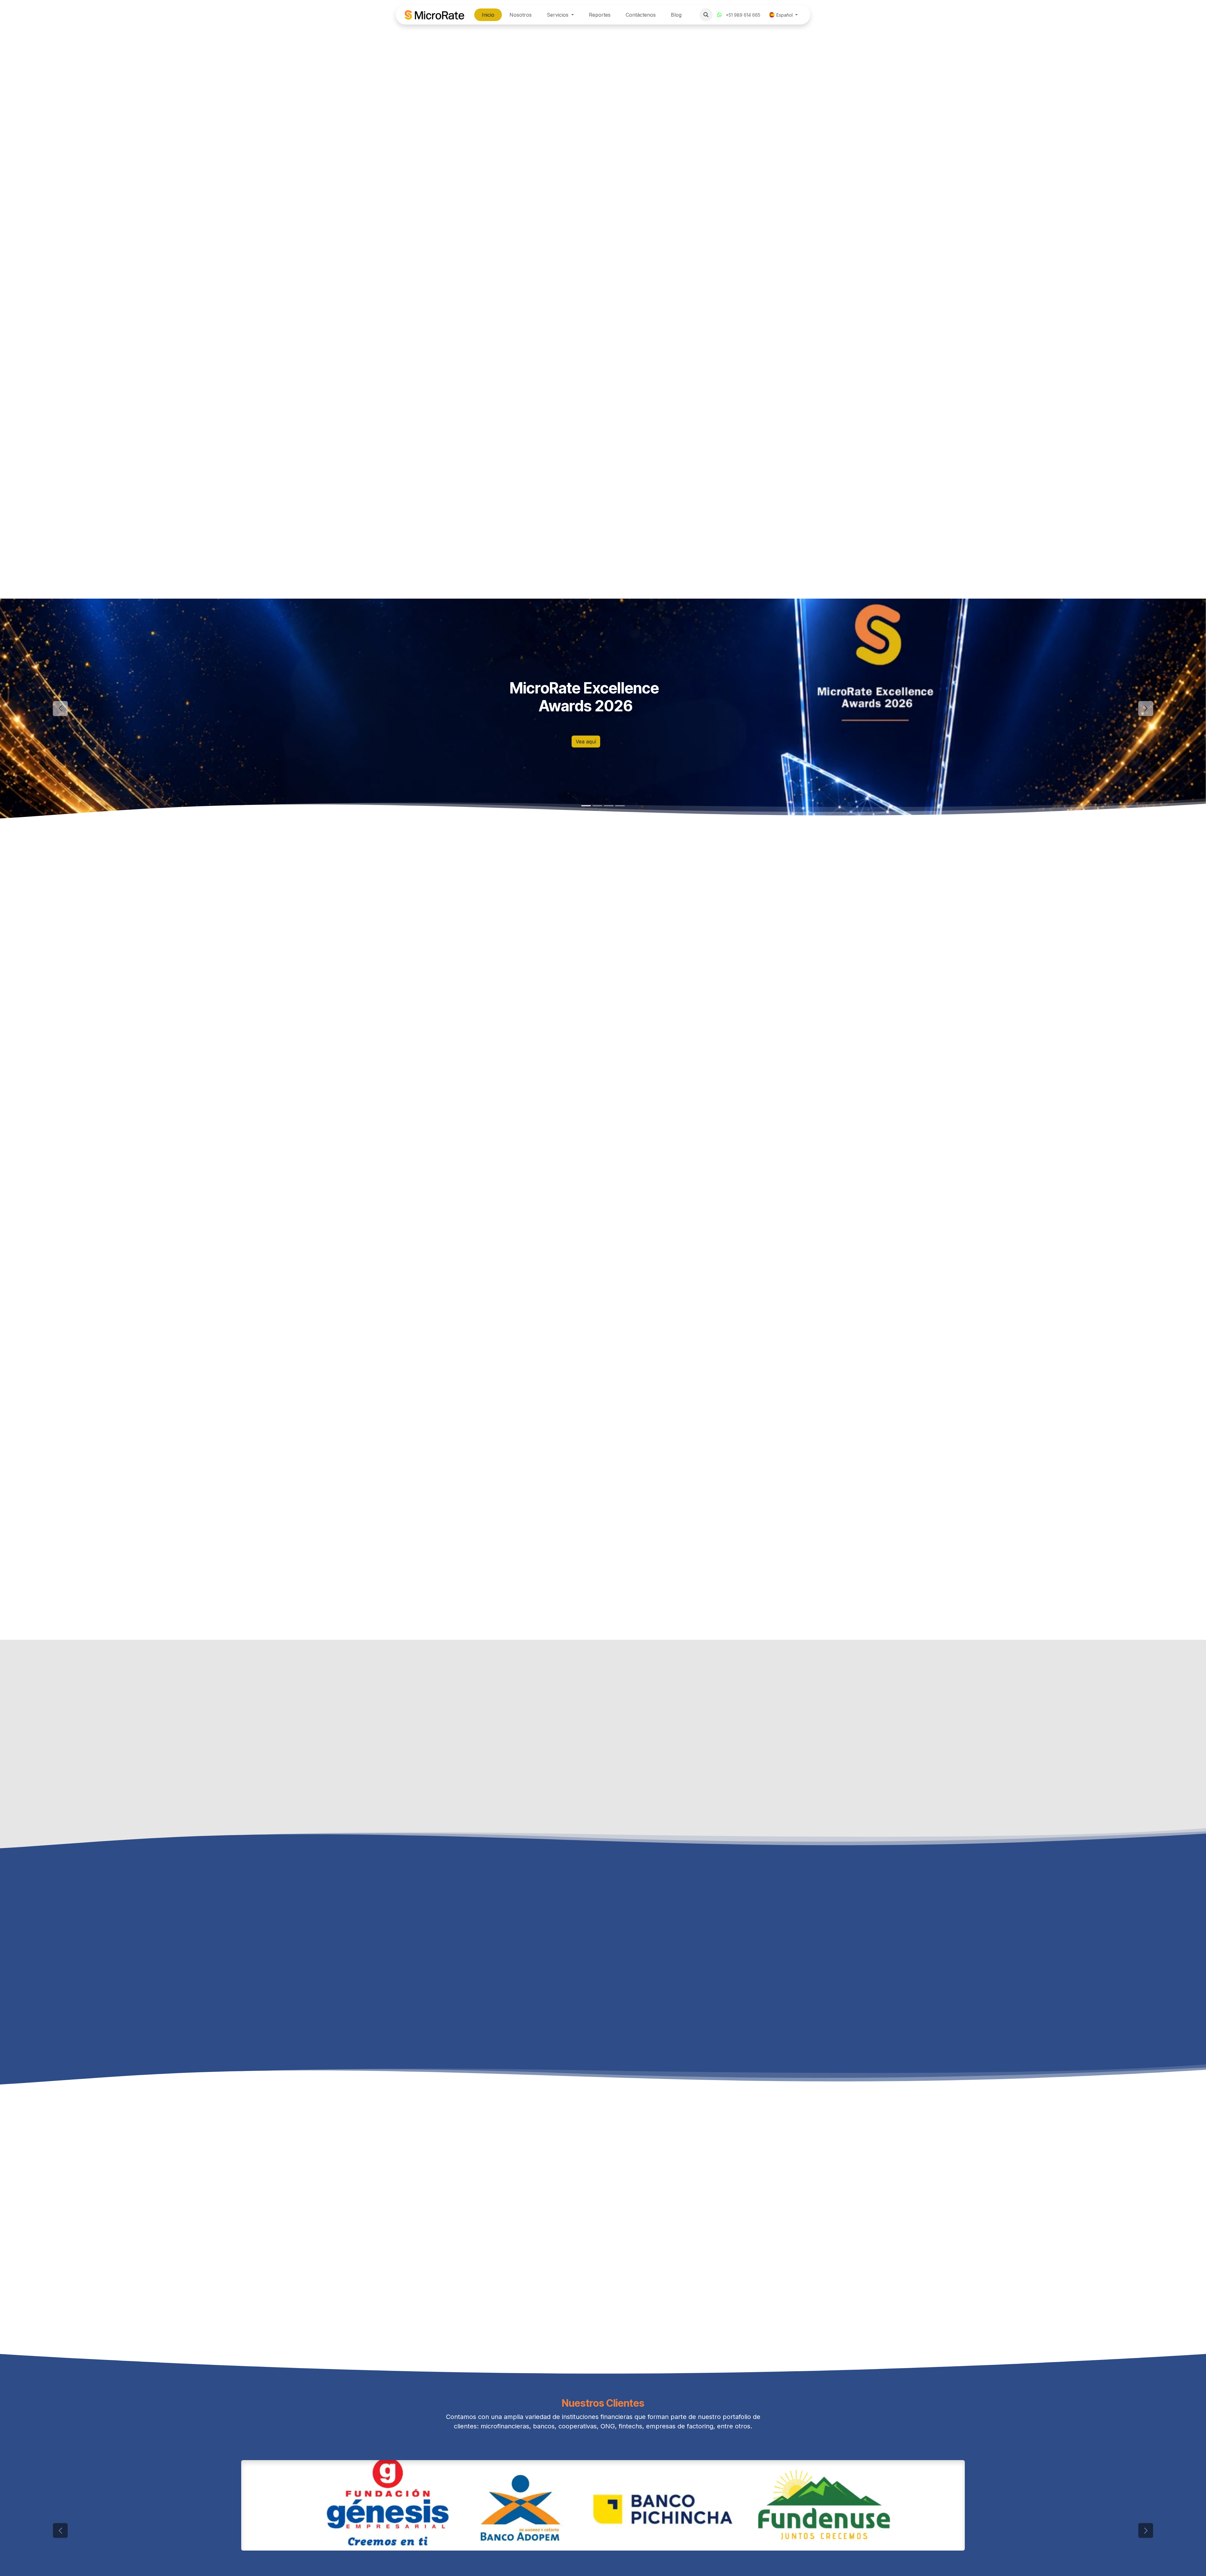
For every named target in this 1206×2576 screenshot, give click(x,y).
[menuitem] (488, 15)
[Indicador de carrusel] (586, 806)
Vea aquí (586, 742)
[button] (706, 15)
